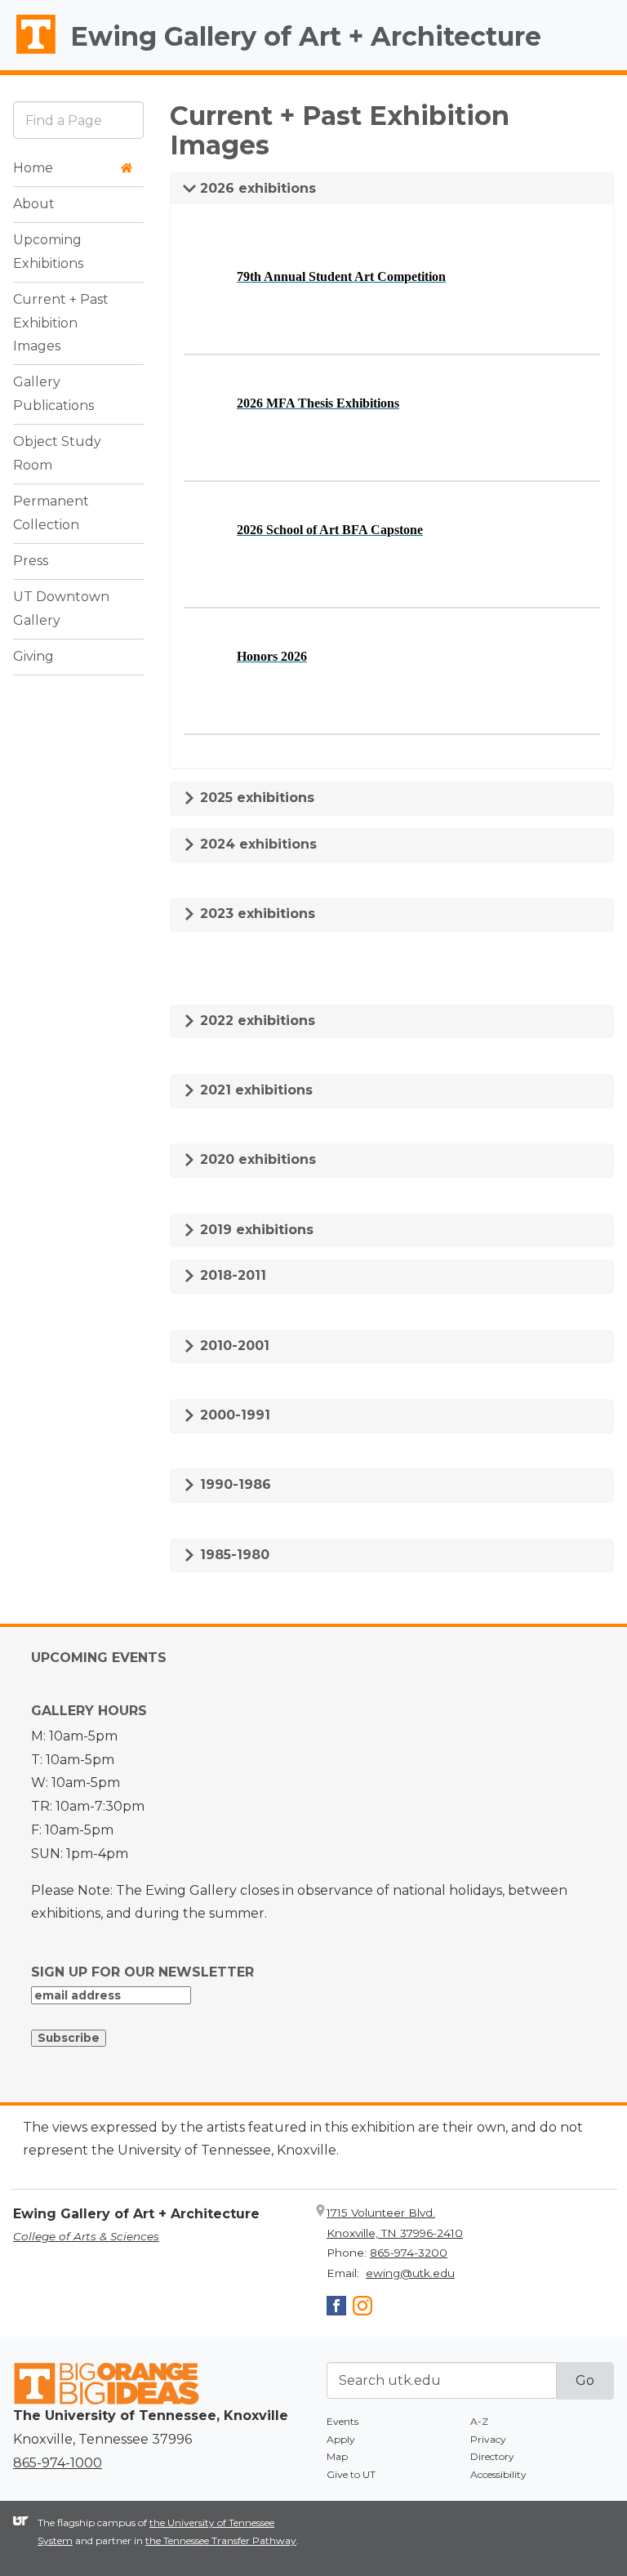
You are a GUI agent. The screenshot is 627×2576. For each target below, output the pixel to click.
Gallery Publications (53, 394)
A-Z (479, 2421)
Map (337, 2456)
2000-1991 (233, 1415)
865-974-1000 (58, 2463)
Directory (492, 2456)
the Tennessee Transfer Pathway (221, 2540)
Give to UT (351, 2474)
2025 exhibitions (255, 798)
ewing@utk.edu (410, 2273)
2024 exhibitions (256, 844)
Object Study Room (57, 453)
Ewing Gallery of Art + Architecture (306, 36)
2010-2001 (233, 1346)
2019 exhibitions (255, 1230)
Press (31, 561)
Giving (33, 656)
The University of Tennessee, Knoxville (29, 54)
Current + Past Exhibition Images (61, 323)
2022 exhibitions (256, 1021)
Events (342, 2421)
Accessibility (498, 2474)
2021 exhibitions (254, 1090)
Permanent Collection (51, 513)
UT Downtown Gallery (61, 608)
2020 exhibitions (256, 1159)
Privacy (488, 2439)
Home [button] (33, 168)
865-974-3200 (409, 2253)
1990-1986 (233, 1484)
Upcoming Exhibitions (48, 252)
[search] (78, 120)
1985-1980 (233, 1555)
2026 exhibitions (256, 188)
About (34, 204)
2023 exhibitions (256, 914)
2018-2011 (231, 1275)
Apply (341, 2439)
